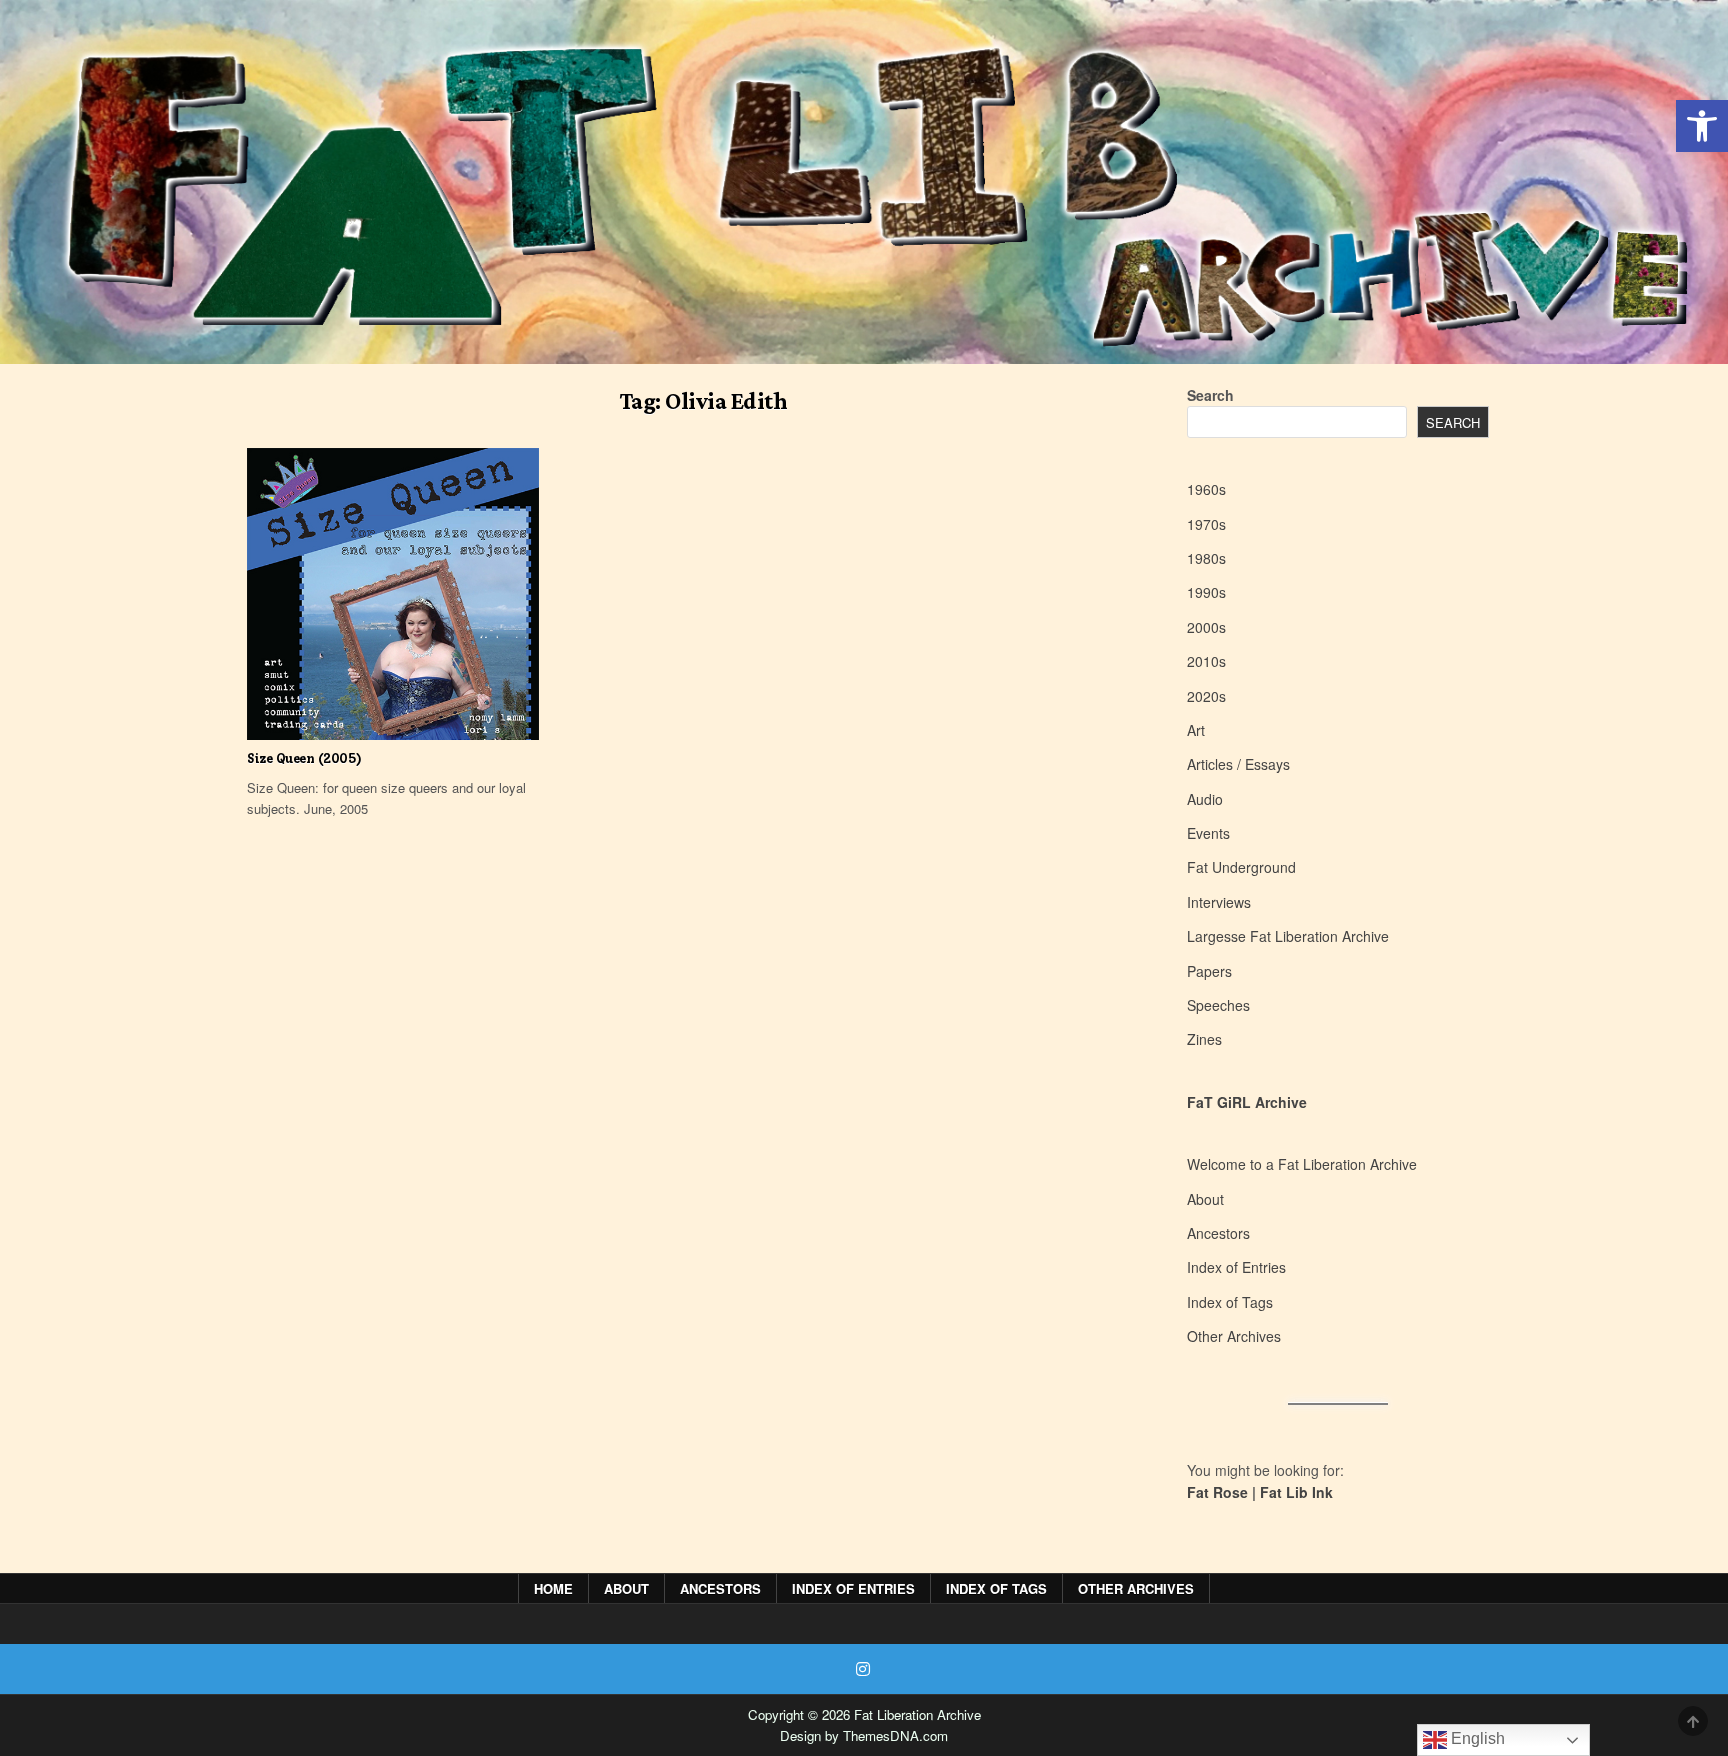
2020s (1206, 696)
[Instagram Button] (863, 1669)
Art (1196, 730)
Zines (1204, 1039)
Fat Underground (1241, 867)
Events (1208, 833)
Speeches (1218, 1005)
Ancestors (1218, 1233)
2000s (1206, 627)
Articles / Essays (1238, 764)
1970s (1206, 524)
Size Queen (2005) (304, 758)
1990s (1206, 592)
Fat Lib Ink (1296, 1492)
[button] (1702, 126)
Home (553, 1588)
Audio (1205, 799)
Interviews (1219, 902)
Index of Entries (1236, 1267)
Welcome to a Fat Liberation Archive (1302, 1164)
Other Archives (1234, 1336)
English (1476, 1738)
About (1205, 1199)
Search (1210, 395)
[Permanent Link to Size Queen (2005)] (393, 594)
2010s (1206, 661)
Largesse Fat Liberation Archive (1288, 936)
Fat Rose (1217, 1492)
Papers (1209, 971)
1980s (1206, 558)
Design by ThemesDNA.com (864, 1735)
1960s (1206, 489)
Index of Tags (1230, 1302)
